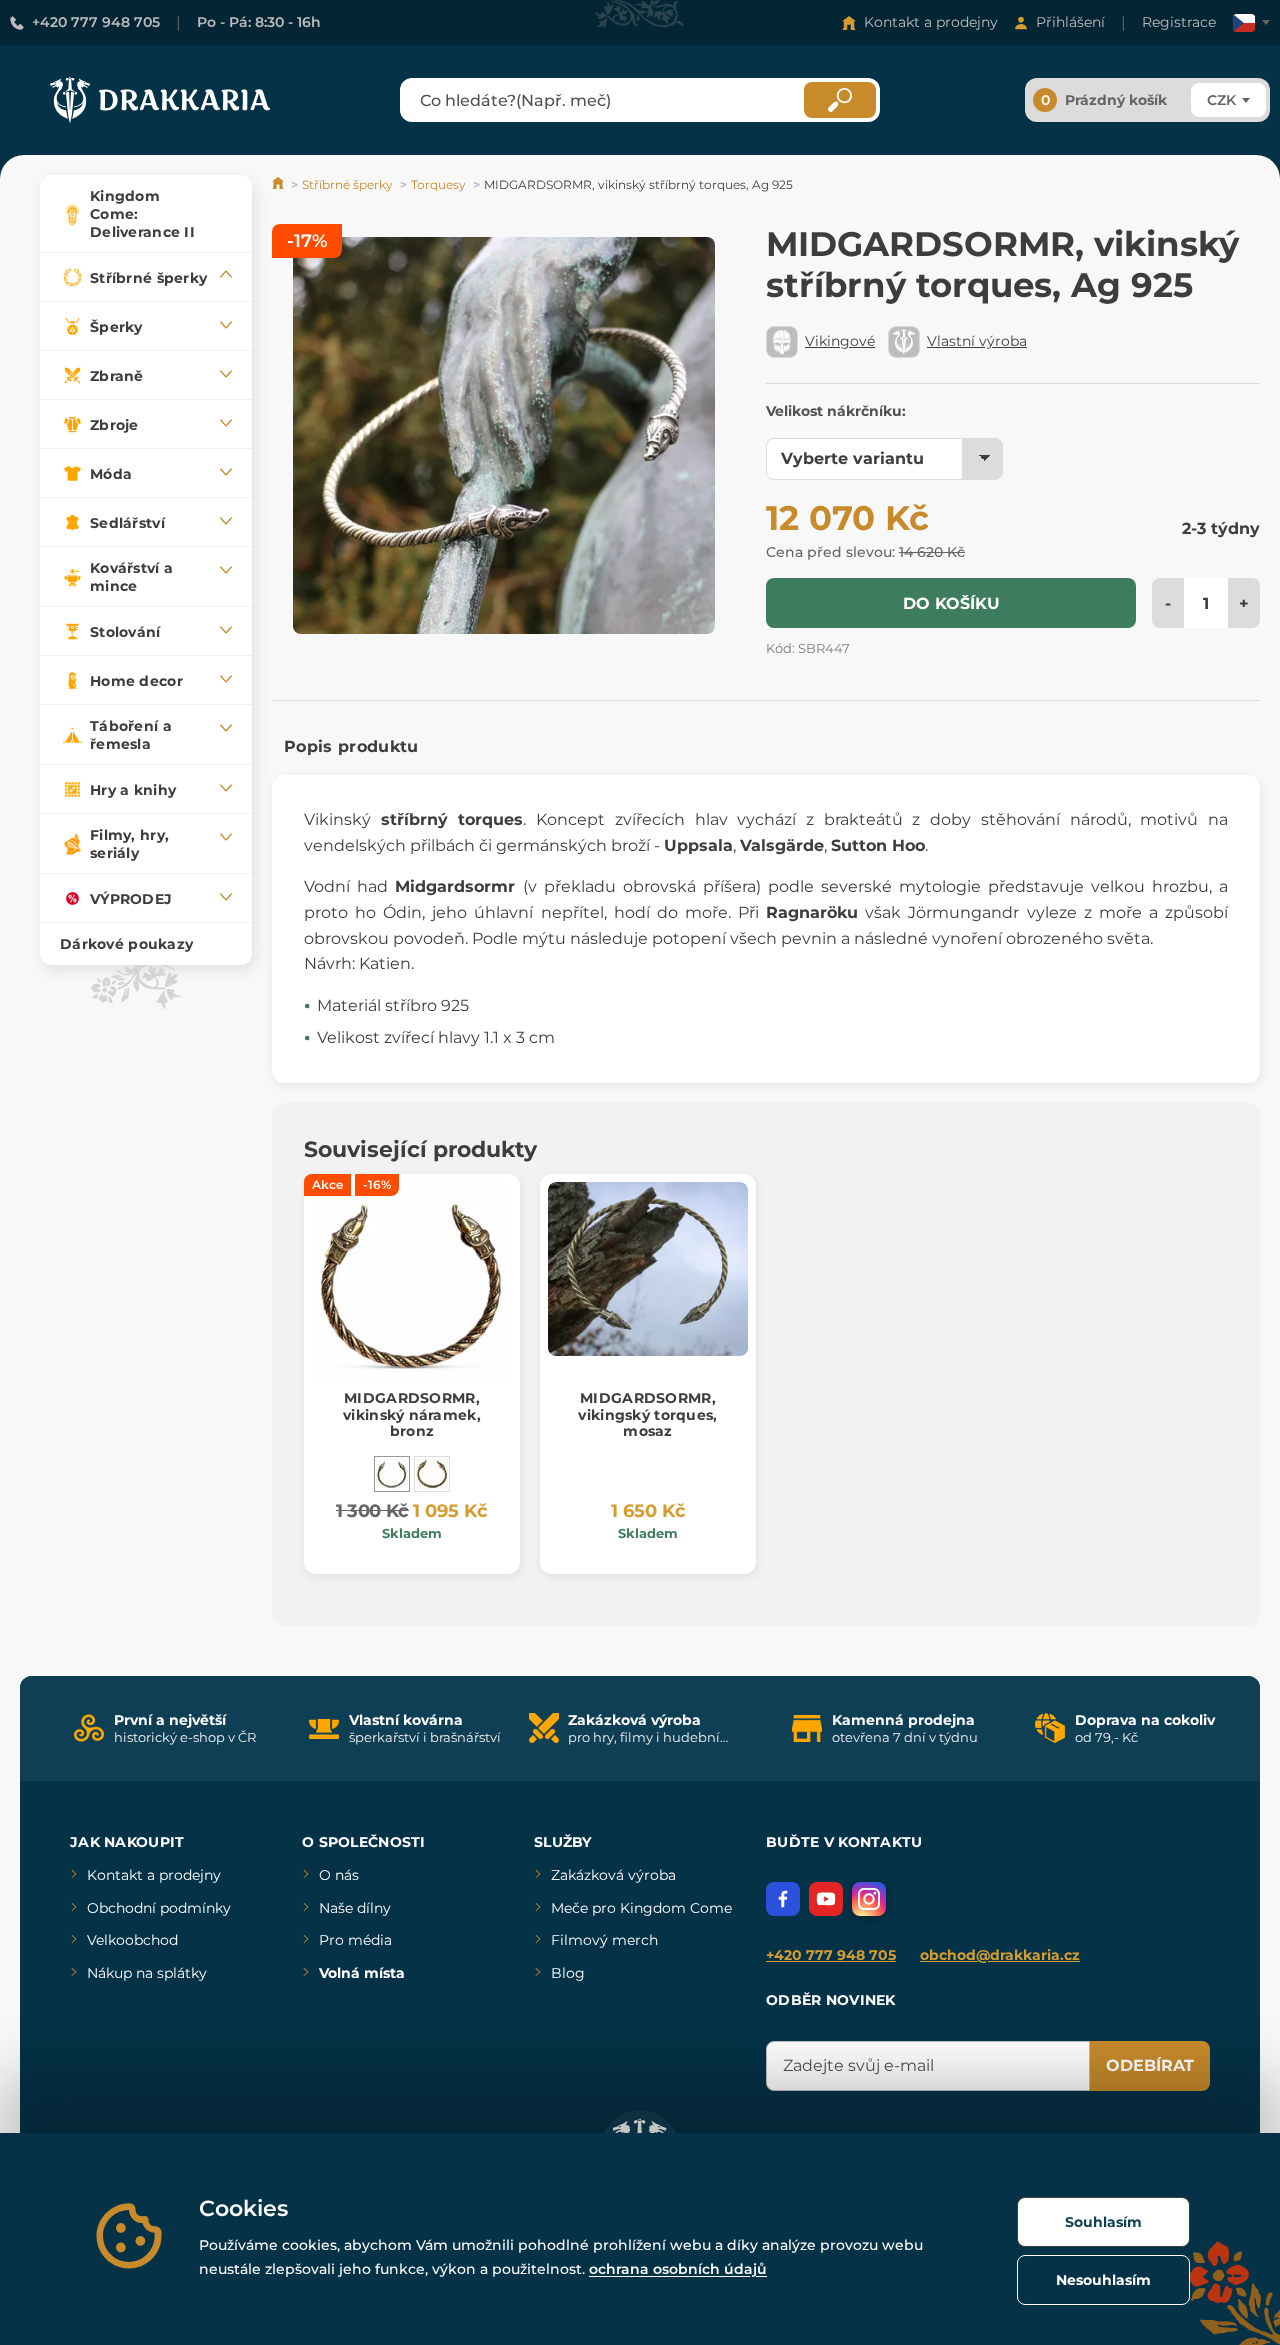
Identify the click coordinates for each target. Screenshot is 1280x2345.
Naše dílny (355, 1908)
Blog (568, 1973)
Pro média (355, 1940)
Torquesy (438, 184)
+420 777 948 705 (96, 22)
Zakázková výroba (613, 1875)
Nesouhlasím (1103, 2280)
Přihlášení (1070, 22)
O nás (339, 1875)
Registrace (1179, 22)
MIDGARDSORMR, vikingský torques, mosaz (647, 1415)
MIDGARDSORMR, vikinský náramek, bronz (412, 1415)
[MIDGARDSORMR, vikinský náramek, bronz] (392, 1474)
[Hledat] (840, 100)
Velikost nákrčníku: (836, 411)
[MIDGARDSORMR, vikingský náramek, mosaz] (432, 1474)
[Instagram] (869, 1899)
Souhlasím (1103, 2222)
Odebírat (1150, 2065)
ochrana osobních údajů (678, 2269)
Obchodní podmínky (159, 1908)
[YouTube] (826, 1899)
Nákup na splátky (147, 1973)
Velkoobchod (132, 1940)
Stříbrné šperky (347, 184)
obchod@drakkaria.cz (1000, 1955)
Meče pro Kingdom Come (641, 1908)
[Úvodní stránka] (279, 184)
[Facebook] (783, 1899)
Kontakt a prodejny (931, 22)
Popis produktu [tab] (351, 746)
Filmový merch (604, 1940)
